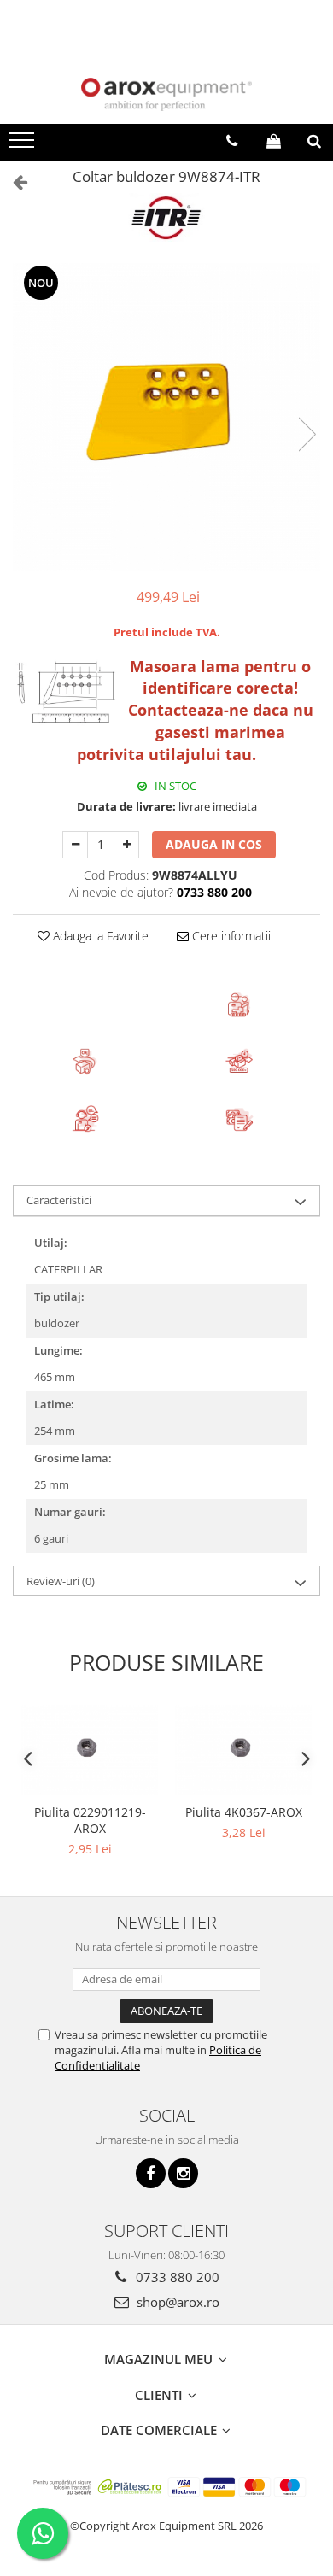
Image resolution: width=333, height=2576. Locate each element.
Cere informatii (230, 936)
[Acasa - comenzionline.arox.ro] (166, 94)
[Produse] (23, 145)
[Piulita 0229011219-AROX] (90, 1750)
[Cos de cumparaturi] (274, 141)
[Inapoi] (13, 181)
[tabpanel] (166, 417)
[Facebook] (151, 2173)
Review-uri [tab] (61, 1581)
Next (307, 434)
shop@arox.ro (176, 2302)
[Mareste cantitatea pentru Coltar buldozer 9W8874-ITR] (126, 845)
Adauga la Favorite (99, 936)
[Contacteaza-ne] (232, 141)
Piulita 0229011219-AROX (90, 1820)
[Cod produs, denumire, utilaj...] (314, 141)
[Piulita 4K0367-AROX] (243, 1750)
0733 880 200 (176, 2277)
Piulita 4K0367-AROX (244, 1812)
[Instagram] (183, 2173)
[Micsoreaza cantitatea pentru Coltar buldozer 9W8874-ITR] (75, 845)
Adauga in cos (214, 844)
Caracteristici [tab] (59, 1200)
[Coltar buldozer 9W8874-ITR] (166, 417)
